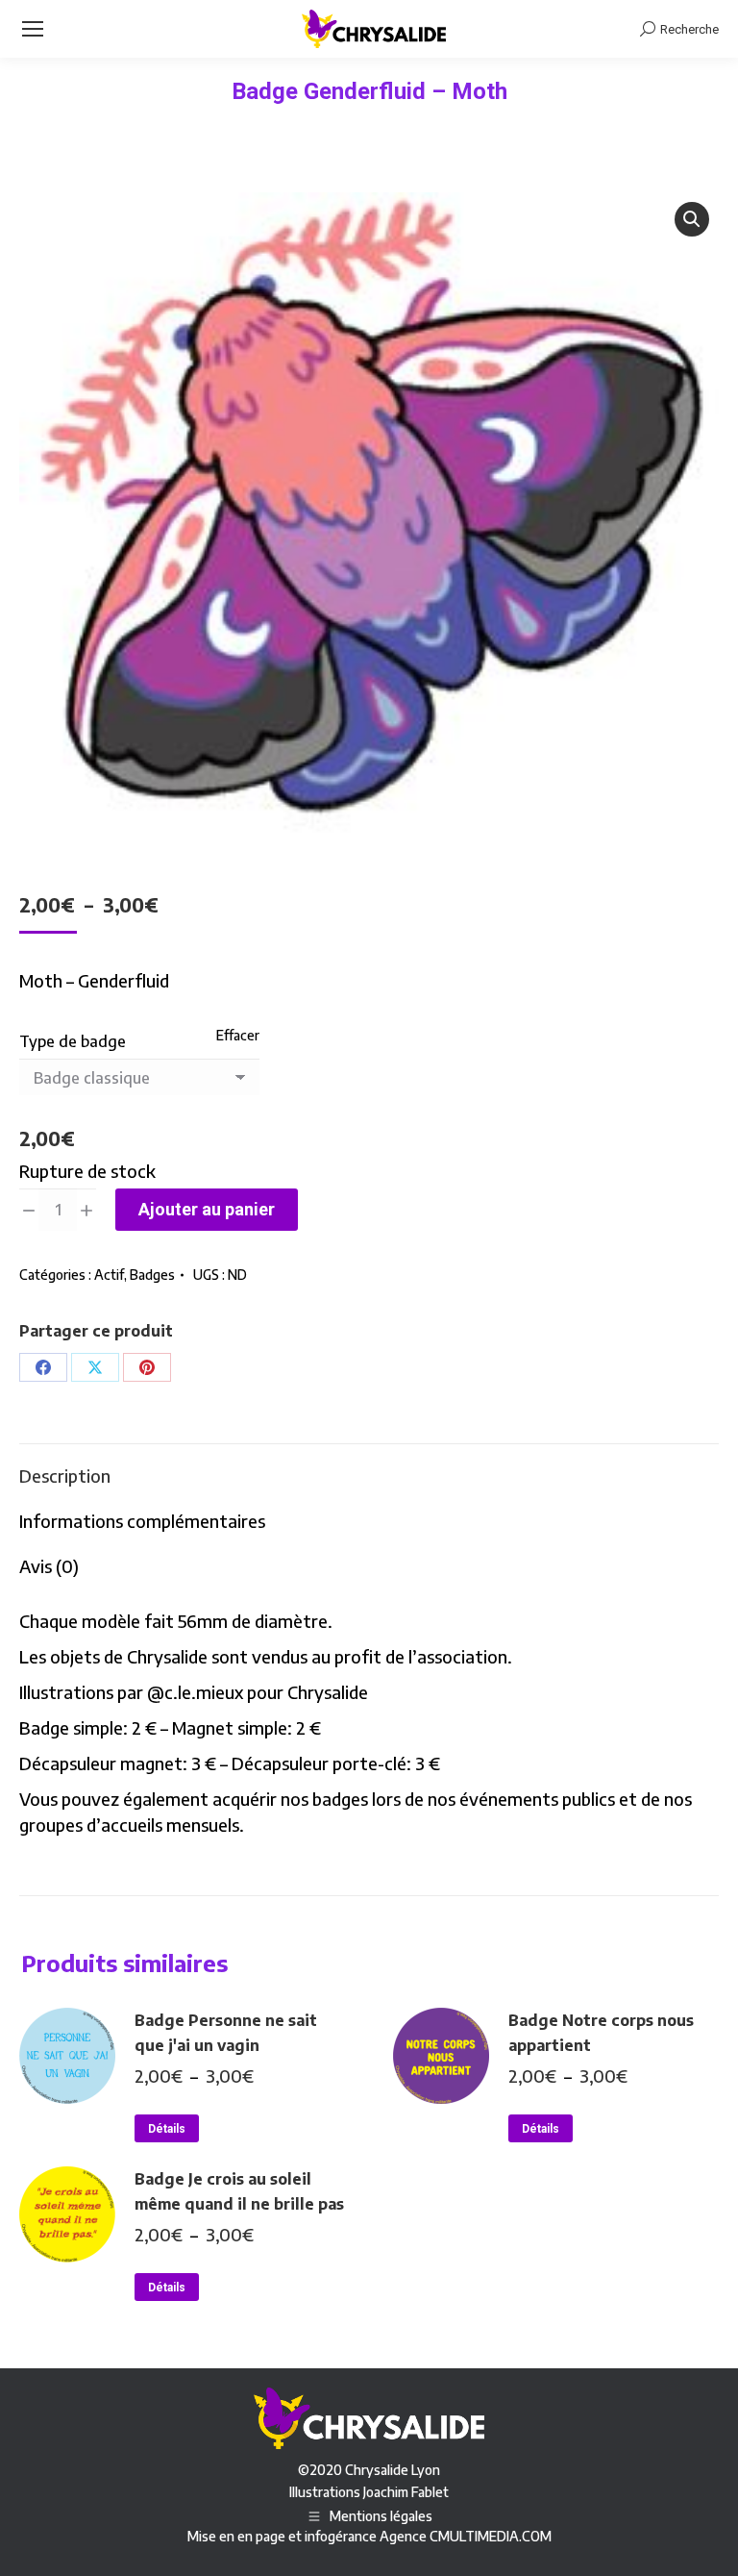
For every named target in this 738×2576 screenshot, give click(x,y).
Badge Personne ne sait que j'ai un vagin (226, 2033)
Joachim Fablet (406, 2492)
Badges (152, 1275)
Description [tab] (65, 1476)
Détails (167, 2129)
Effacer (238, 1035)
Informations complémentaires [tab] (142, 1521)
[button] (692, 219)
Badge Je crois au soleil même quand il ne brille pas (239, 2191)
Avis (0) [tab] (49, 1566)
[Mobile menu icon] (33, 29)
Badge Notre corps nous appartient (601, 2033)
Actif (109, 1275)
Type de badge (73, 1041)
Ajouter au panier (207, 1209)
